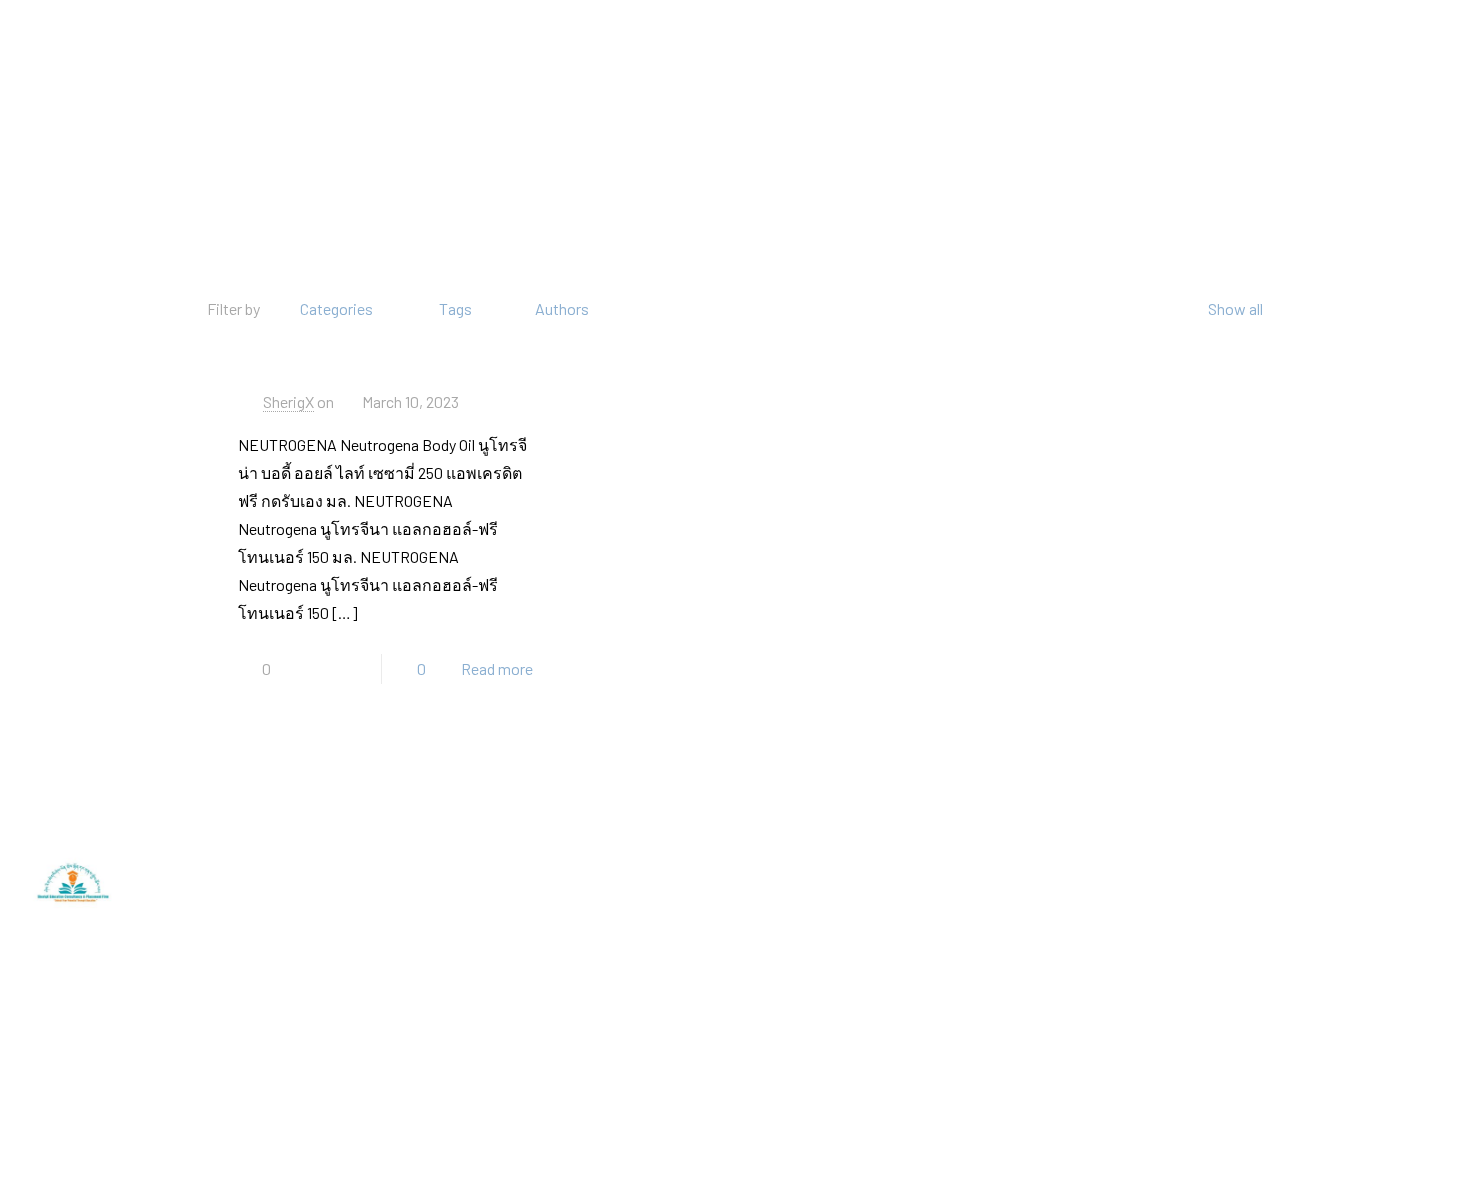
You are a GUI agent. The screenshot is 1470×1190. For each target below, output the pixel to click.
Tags (455, 308)
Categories (336, 308)
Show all (1235, 308)
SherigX (288, 401)
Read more (497, 668)
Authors (562, 308)
